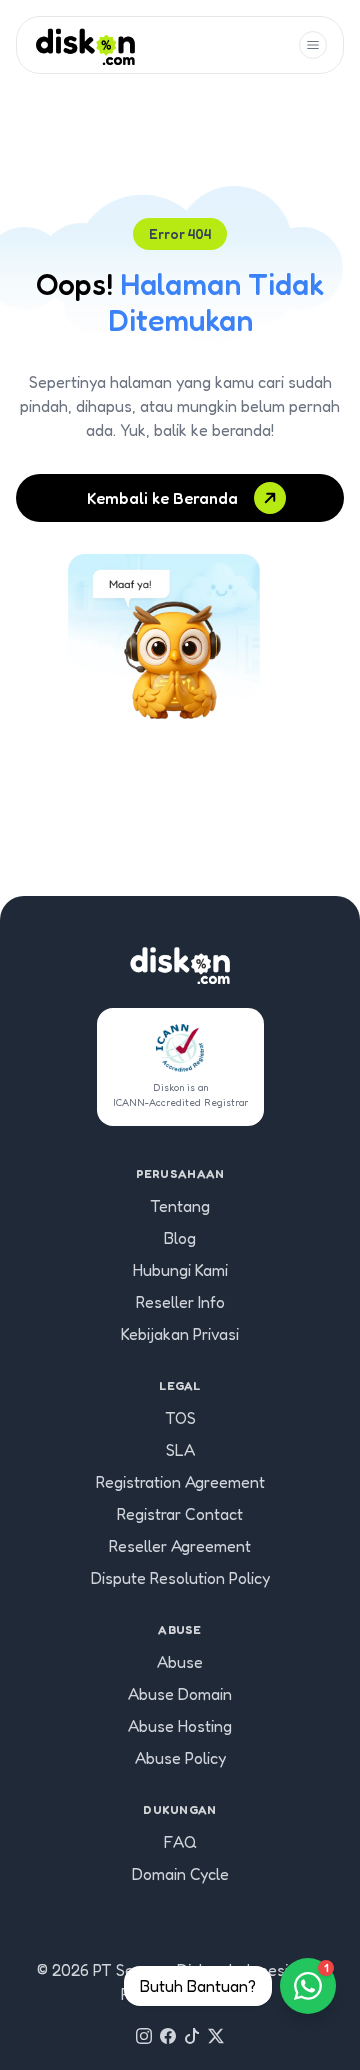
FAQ (180, 1842)
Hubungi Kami (180, 1270)
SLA (180, 1450)
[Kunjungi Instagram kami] (144, 2036)
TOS (180, 1418)
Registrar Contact (180, 1514)
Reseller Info (180, 1302)
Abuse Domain (180, 1694)
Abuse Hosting (180, 1726)
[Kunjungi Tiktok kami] (192, 2036)
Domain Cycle (180, 1874)
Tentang (180, 1206)
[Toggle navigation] (313, 45)
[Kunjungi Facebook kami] (168, 2036)
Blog (180, 1238)
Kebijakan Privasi (180, 1334)
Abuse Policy (180, 1758)
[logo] (85, 45)
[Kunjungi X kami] (216, 2036)
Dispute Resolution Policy (180, 1578)
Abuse (180, 1662)
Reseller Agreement (180, 1546)
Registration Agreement (180, 1482)
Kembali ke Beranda (162, 498)
